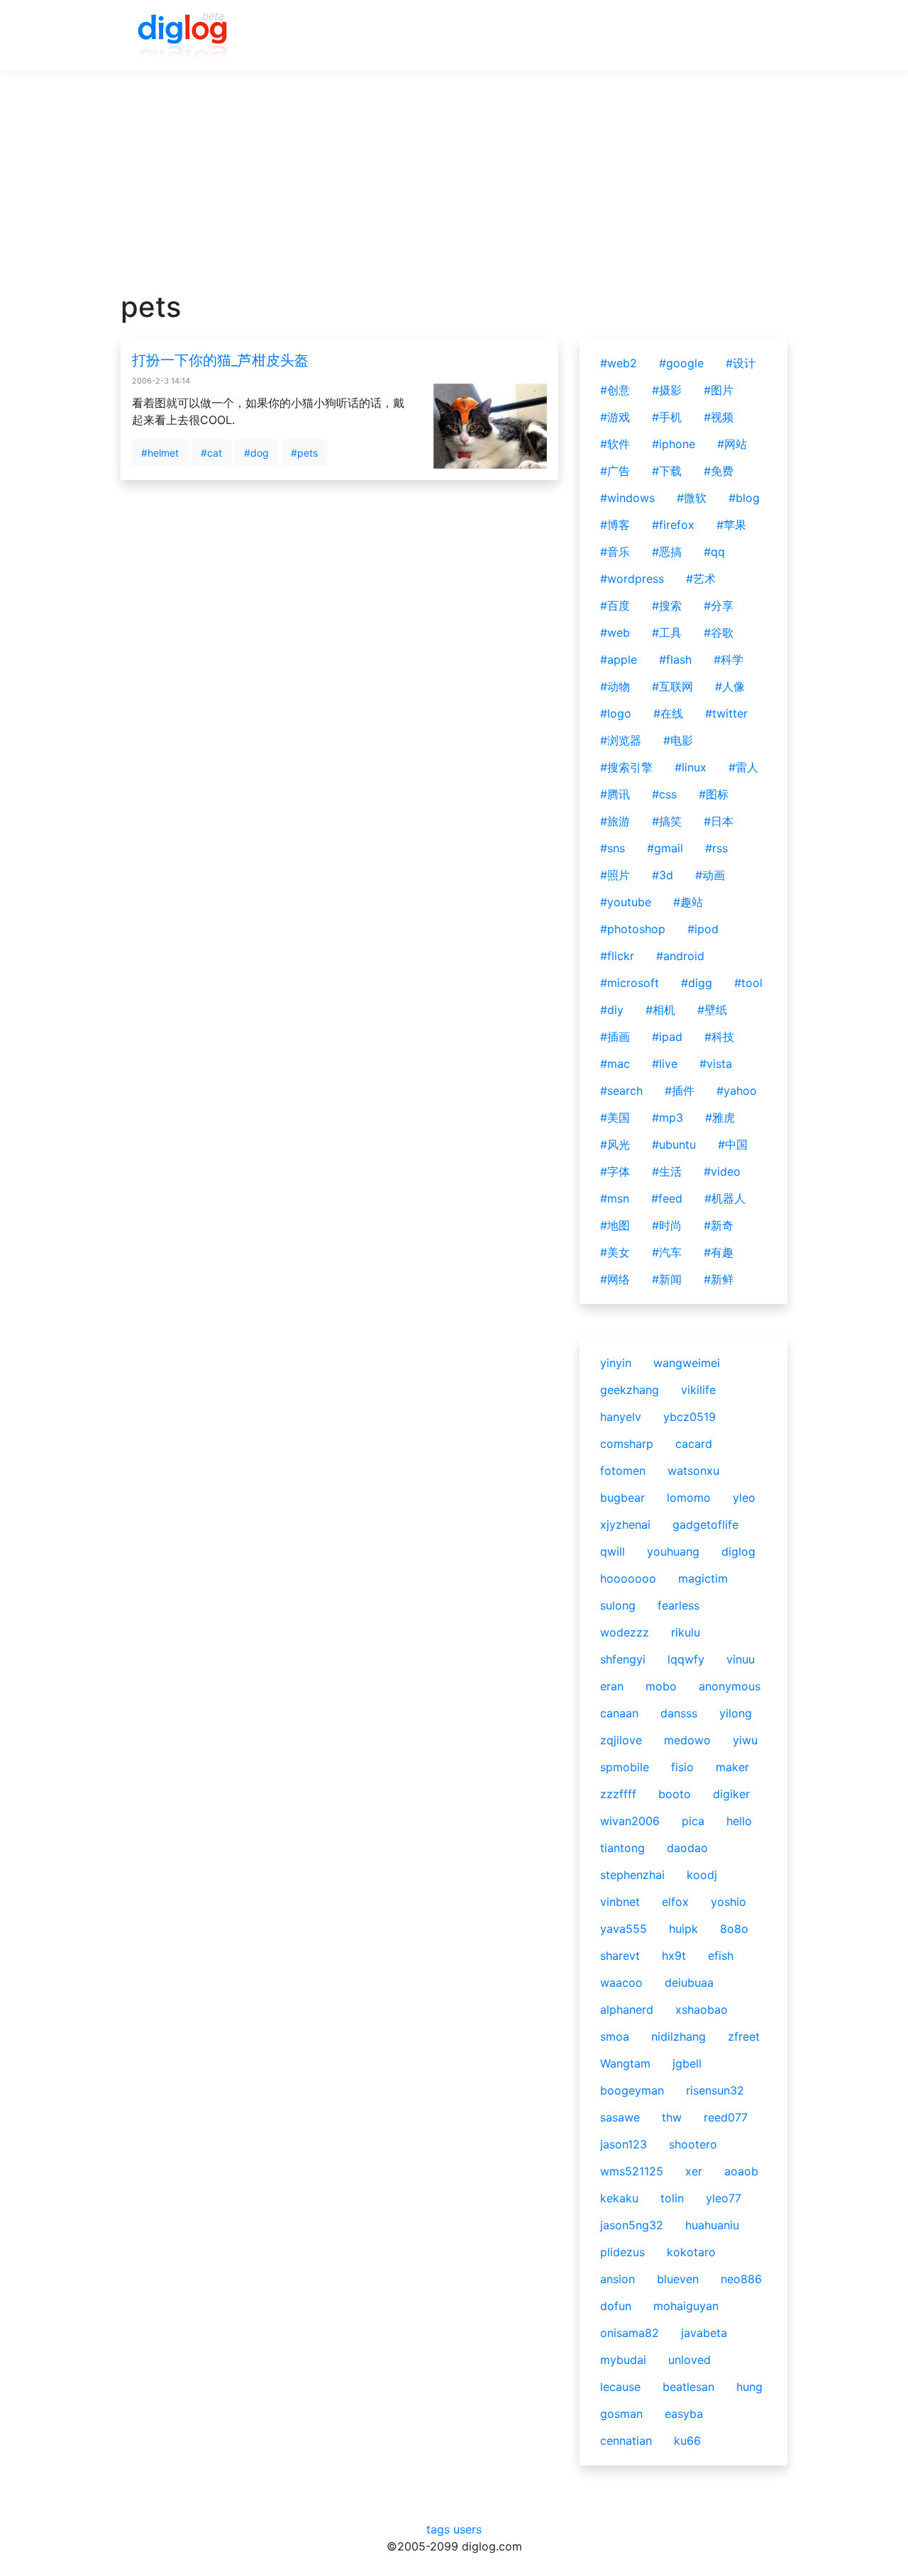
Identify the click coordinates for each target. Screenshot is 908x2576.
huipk (683, 1929)
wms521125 (632, 2171)
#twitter (726, 713)
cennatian (626, 2441)
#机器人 (725, 1198)
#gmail (665, 848)
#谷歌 (719, 632)
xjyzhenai (625, 1524)
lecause (620, 2387)
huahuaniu (712, 2225)
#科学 (729, 659)
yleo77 (724, 2198)
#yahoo (737, 1091)
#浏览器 (621, 740)
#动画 (710, 875)
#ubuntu (674, 1144)
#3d (663, 875)
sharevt (620, 1956)
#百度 (615, 606)
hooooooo (628, 1578)
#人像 (730, 686)
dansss (679, 1713)
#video (722, 1171)
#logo (616, 713)
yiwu (745, 1740)
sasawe (620, 2117)
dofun (616, 2306)
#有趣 (719, 1252)
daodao (687, 1848)
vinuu (741, 1659)
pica (693, 1821)
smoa (615, 2036)
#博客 (615, 525)
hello (739, 1821)
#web (615, 632)
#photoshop (633, 929)
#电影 (678, 740)
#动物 (615, 686)
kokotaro (691, 2252)
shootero (693, 2144)
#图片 (719, 390)
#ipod (703, 929)
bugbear (622, 1498)
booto (675, 1794)
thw (672, 2117)
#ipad (667, 1037)
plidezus (622, 2252)
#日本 (719, 821)
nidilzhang (679, 2036)
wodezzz (625, 1632)
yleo (744, 1498)
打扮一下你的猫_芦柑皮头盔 (220, 360)
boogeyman (632, 2090)
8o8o (734, 1929)
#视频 (719, 417)
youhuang (673, 1551)
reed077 (726, 2117)
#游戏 (615, 417)
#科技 (719, 1037)
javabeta (704, 2333)
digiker (731, 1794)
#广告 (615, 471)
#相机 (660, 1010)
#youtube (626, 902)
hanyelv (621, 1417)
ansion (618, 2279)
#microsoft (630, 983)
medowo (687, 1740)
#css (664, 794)
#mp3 (668, 1117)
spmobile (625, 1767)
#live (665, 1064)
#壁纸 (712, 1010)
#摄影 (667, 390)
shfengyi (623, 1659)
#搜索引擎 (626, 767)
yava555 (624, 1929)
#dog (256, 453)
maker (732, 1767)
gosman (621, 2414)
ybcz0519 (690, 1417)
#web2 (619, 363)
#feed (667, 1198)
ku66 (687, 2441)
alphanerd (627, 2009)
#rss (716, 848)
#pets (304, 453)
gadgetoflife (705, 1524)
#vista (716, 1064)
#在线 (668, 713)
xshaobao (702, 2009)
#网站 (732, 444)
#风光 (615, 1144)
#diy (612, 1010)
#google (681, 363)
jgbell (687, 2063)
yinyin (616, 1363)
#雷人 (743, 767)
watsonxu (693, 1471)
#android (680, 956)
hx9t (674, 1956)
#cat (211, 453)
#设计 (741, 363)
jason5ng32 (632, 2225)
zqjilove (621, 1740)
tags (438, 2529)
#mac (615, 1064)
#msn (615, 1198)
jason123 (624, 2144)
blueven (678, 2279)
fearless (679, 1605)
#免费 (719, 471)
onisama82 (630, 2333)
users (467, 2529)
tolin (672, 2198)
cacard (694, 1444)
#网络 (615, 1279)
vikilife (698, 1390)
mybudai (623, 2360)
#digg (697, 983)
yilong (736, 1713)
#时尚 (667, 1225)
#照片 (615, 875)
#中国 (733, 1144)
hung (749, 2387)
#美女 (615, 1252)
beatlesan (688, 2387)
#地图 (615, 1225)
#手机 (667, 417)
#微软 (692, 498)
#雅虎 (720, 1117)
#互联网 (672, 686)
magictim (703, 1578)
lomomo (689, 1498)
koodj (702, 1875)
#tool (748, 983)
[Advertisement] (454, 191)
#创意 (615, 390)
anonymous (730, 1686)
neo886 (741, 2279)
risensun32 (715, 2090)
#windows (627, 498)
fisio (682, 1767)
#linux (691, 767)
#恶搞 (667, 552)
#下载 (667, 471)
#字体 (615, 1171)
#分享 (719, 606)
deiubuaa (689, 1983)
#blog (744, 498)
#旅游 (615, 821)
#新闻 (667, 1279)
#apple (619, 659)
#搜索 (667, 606)
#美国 (615, 1117)
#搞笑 (667, 821)
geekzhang (630, 1390)
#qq (714, 552)
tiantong (622, 1848)
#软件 (615, 444)
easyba (684, 2414)
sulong (618, 1605)
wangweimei (687, 1363)
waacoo (621, 1983)
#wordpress (632, 579)
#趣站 (688, 902)
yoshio (729, 1902)
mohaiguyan (686, 2306)
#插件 (680, 1091)
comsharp (627, 1444)
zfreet (744, 2036)
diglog (738, 1551)
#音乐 (615, 552)
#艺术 (701, 579)
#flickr (617, 956)
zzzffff (618, 1794)
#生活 (667, 1171)
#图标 (714, 794)
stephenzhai (632, 1875)
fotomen (623, 1471)
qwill (613, 1551)
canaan (619, 1713)
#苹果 (731, 525)
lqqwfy (686, 1659)
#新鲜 (719, 1279)
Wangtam (625, 2063)
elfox (675, 1902)
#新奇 (719, 1225)
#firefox (673, 525)
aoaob (741, 2171)
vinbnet (620, 1902)
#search (621, 1091)
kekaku (619, 2198)
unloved (690, 2360)
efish (721, 1956)
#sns (613, 848)
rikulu (686, 1632)
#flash (675, 659)
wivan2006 (630, 1821)
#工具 (667, 632)
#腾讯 (615, 794)
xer (694, 2171)
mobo (661, 1686)
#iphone (674, 444)
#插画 (615, 1037)
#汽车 (667, 1252)
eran (612, 1686)
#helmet (160, 453)
